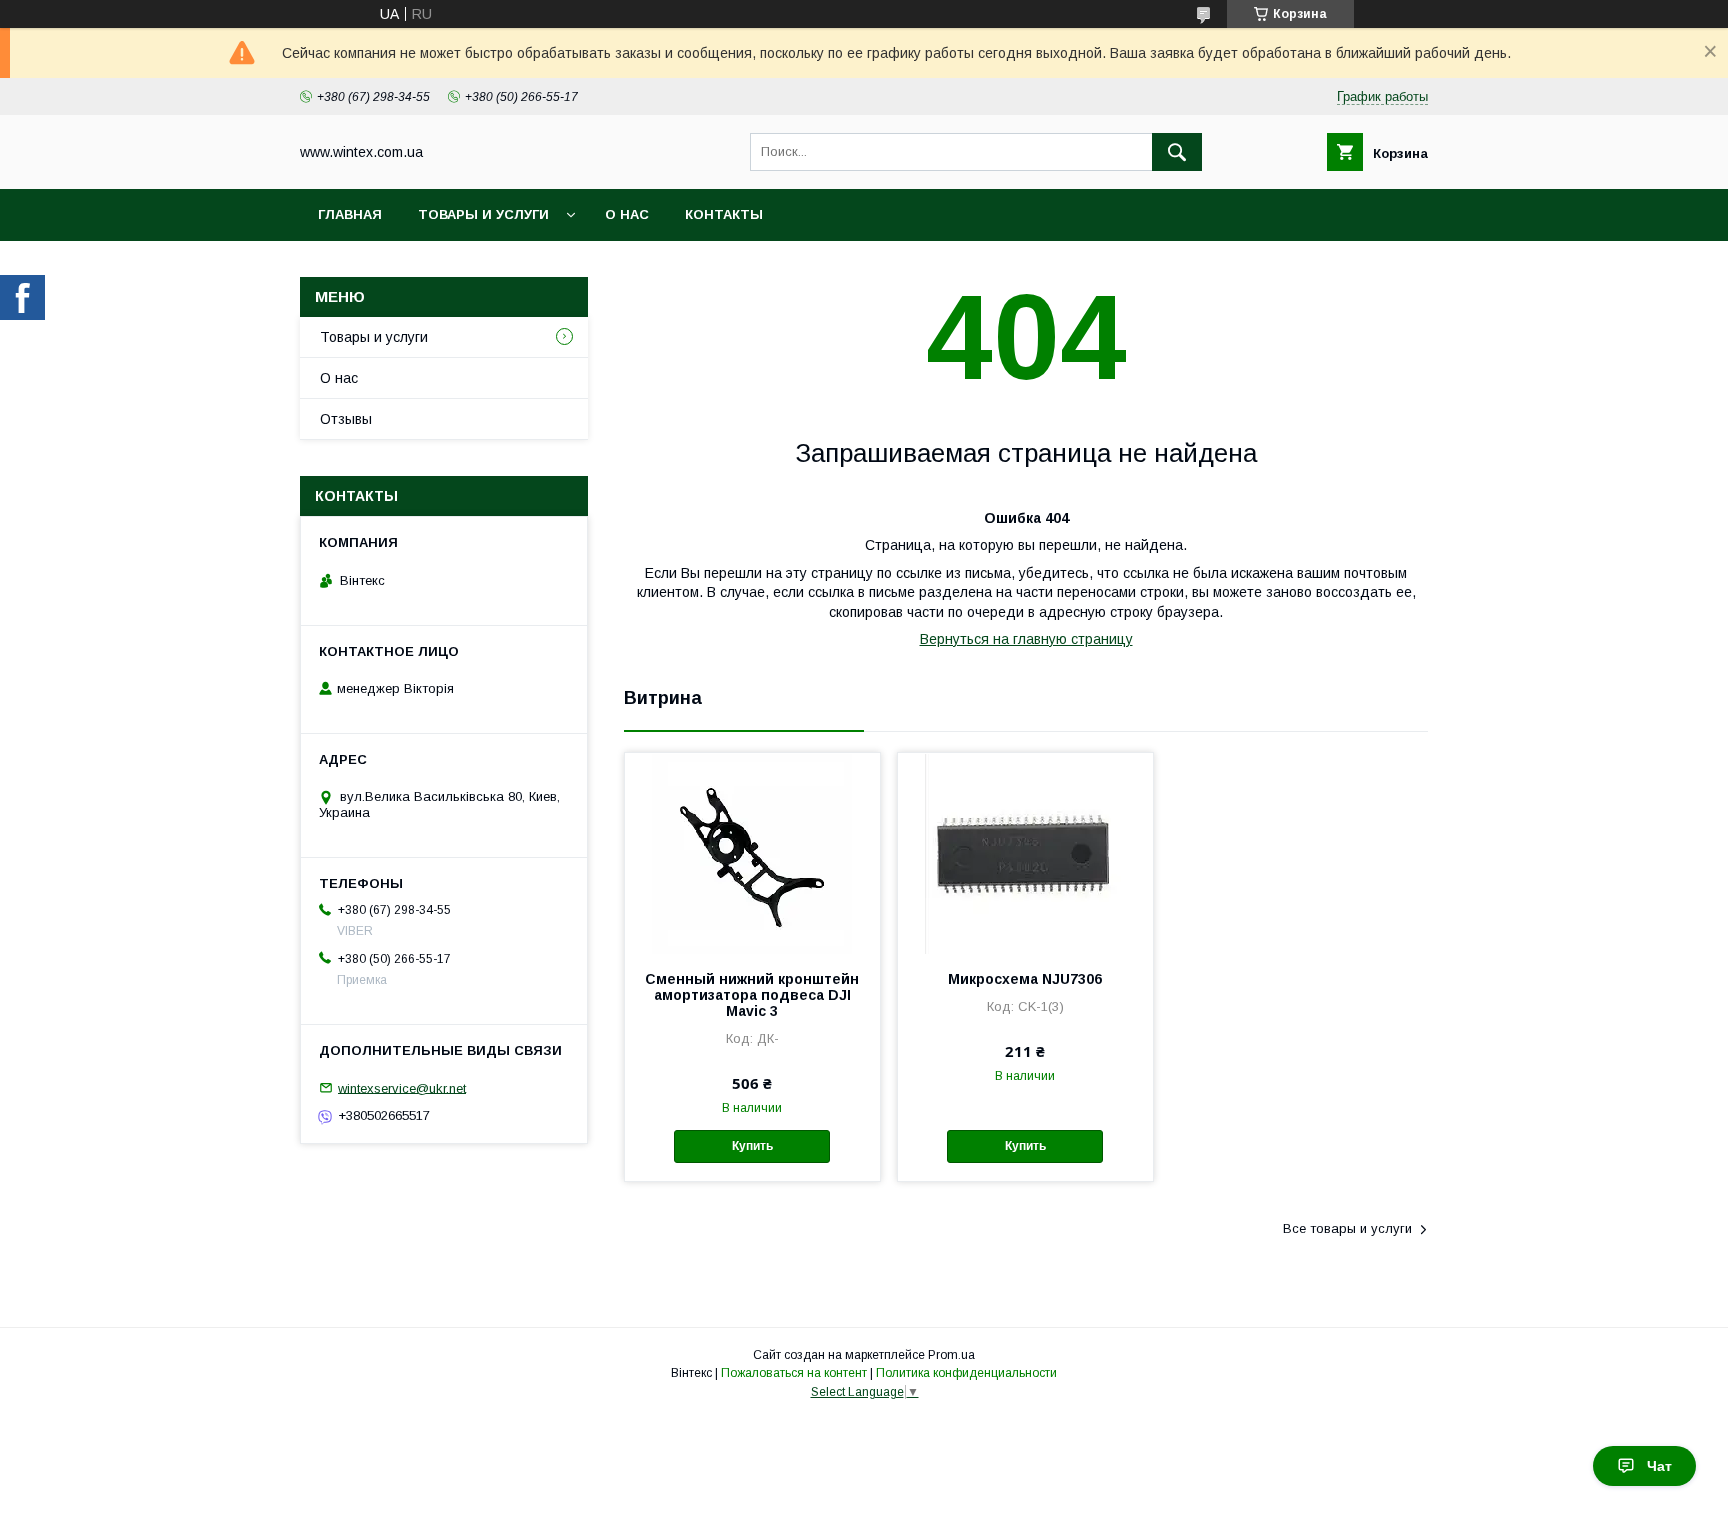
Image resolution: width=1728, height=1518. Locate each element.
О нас (627, 214)
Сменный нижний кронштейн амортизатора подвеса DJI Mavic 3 (752, 995)
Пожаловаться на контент (794, 1373)
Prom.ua (951, 1355)
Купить (752, 1146)
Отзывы (346, 419)
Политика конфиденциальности (966, 1373)
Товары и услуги (483, 214)
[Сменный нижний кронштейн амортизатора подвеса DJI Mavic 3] (752, 853)
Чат (1659, 1466)
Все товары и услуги (1347, 1228)
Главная (350, 214)
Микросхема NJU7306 (1025, 979)
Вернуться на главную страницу (1026, 639)
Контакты (724, 214)
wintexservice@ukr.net (402, 1087)
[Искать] (1177, 152)
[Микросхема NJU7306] (1025, 853)
